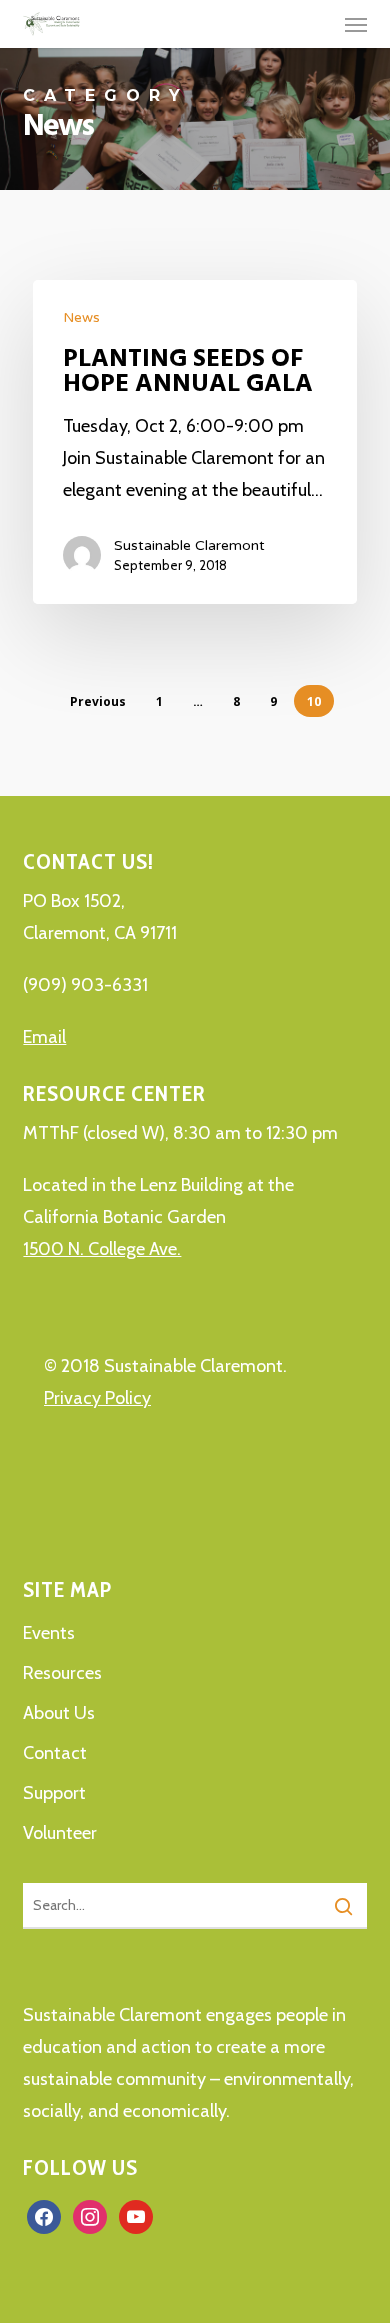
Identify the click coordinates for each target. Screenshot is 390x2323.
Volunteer (60, 1833)
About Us (59, 1713)
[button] (356, 24)
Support (54, 1793)
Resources (62, 1673)
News (81, 317)
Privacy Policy (97, 1398)
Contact (55, 1753)
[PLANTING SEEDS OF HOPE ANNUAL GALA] (194, 442)
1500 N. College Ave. (102, 1249)
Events (49, 1633)
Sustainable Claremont (189, 545)
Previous (98, 701)
